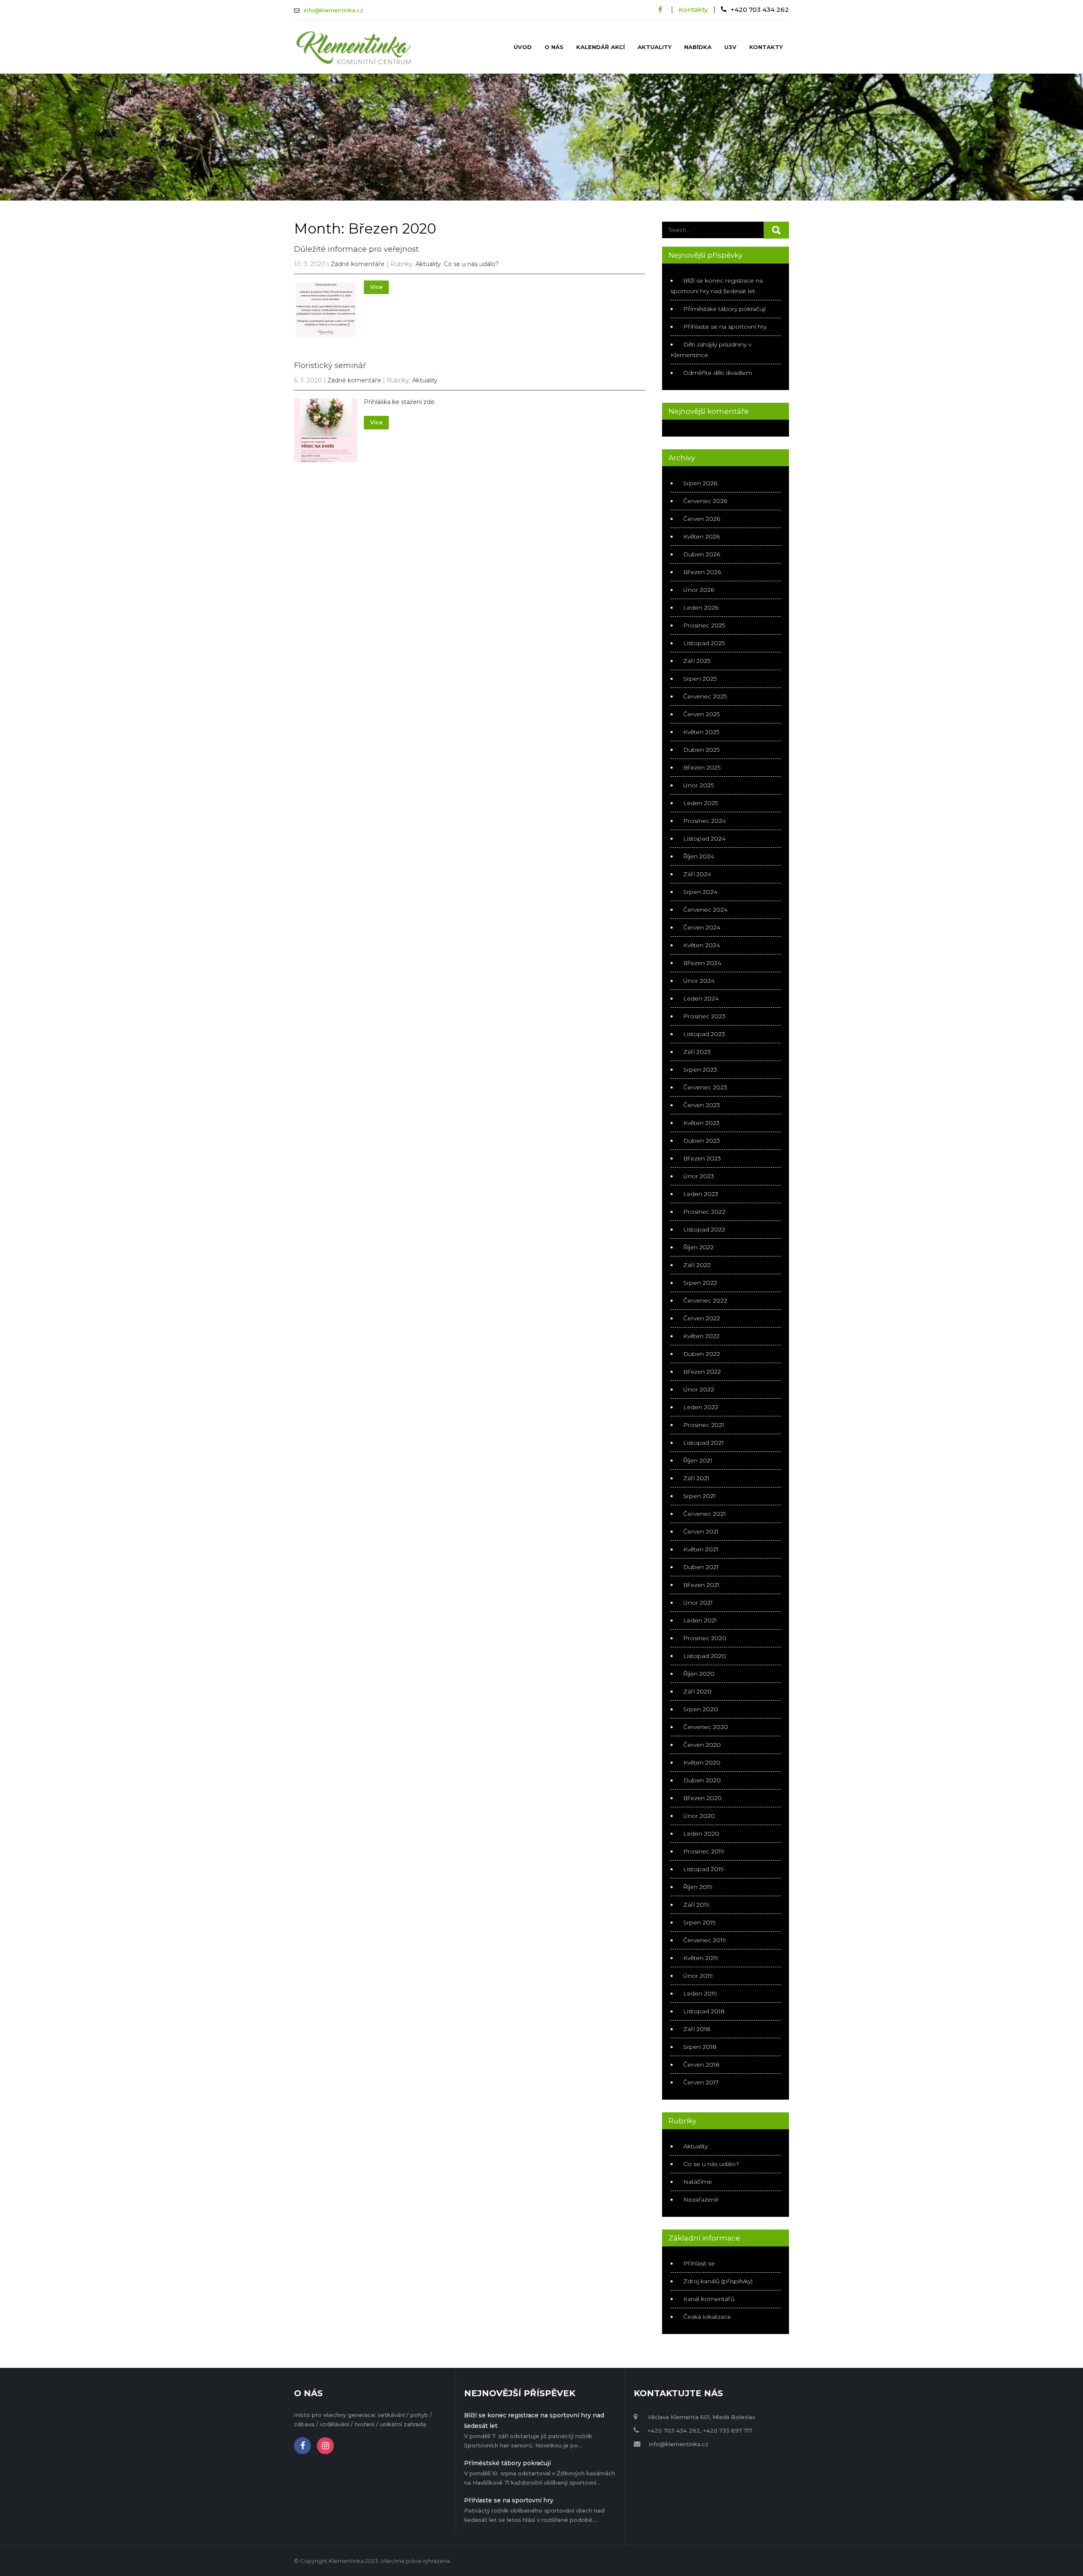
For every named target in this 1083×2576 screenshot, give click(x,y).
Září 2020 (697, 1691)
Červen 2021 (701, 1531)
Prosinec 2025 (704, 625)
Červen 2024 (702, 927)
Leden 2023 (701, 1194)
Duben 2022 (702, 1354)
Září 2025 (697, 661)
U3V (730, 47)
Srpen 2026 (700, 483)
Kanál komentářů (709, 2299)
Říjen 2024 (699, 856)
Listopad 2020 (705, 1656)
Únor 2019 (698, 1976)
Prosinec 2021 (704, 1425)
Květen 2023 (701, 1123)
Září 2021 (696, 1478)
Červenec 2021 (705, 1514)
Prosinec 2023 (704, 1016)
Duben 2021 (701, 1567)
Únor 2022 (699, 1389)
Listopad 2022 (704, 1229)
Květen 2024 (702, 945)
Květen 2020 (702, 1762)
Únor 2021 (698, 1603)
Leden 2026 (701, 608)
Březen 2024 (702, 963)
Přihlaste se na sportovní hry (725, 327)
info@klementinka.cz (334, 10)
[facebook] (660, 10)
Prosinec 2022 (704, 1212)
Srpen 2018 (700, 2047)
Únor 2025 (698, 785)
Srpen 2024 (700, 892)
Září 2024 (697, 874)
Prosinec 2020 (705, 1638)
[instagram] (325, 2446)
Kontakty (693, 10)
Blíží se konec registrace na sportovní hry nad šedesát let (534, 2421)
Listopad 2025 (704, 643)
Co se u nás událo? (471, 264)
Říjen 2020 (699, 1674)
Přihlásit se (699, 2263)
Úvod (523, 47)
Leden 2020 (701, 1834)
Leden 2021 (700, 1620)
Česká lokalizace (707, 2317)
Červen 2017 (701, 2082)
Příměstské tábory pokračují (724, 309)
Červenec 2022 (705, 1300)
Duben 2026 (702, 554)
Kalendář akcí (601, 47)
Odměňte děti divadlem (718, 373)
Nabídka (698, 47)
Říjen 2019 (698, 1887)
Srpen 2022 (700, 1283)
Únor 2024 (699, 981)
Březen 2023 (702, 1158)
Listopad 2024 (704, 839)
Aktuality (654, 47)
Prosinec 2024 (705, 821)
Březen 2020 (702, 1798)
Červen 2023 (702, 1105)
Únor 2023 (699, 1176)
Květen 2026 (701, 536)
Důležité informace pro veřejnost (356, 249)
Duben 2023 (702, 1141)
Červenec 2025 (705, 696)
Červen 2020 (702, 1745)
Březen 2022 (702, 1372)
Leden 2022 (701, 1407)
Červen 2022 (702, 1318)
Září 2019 (696, 1905)
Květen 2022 (701, 1336)
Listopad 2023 (704, 1034)
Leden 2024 (701, 998)
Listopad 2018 (704, 2011)
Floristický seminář (330, 366)
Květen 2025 (701, 732)
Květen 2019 (701, 1958)
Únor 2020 (699, 1816)
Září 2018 (697, 2029)
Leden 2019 (700, 1993)
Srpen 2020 (701, 1709)
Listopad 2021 (704, 1443)
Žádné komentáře (358, 264)
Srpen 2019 (700, 1922)
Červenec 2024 (705, 910)
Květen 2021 (701, 1549)
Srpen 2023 (700, 1069)
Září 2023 (697, 1052)
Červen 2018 (701, 2065)
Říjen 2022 (698, 1247)
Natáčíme (698, 2182)
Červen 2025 (701, 714)
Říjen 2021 (698, 1460)
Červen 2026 (702, 519)
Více (376, 287)
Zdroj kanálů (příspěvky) (718, 2281)
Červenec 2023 (705, 1087)
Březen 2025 (702, 767)
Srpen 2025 (700, 679)
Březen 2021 (701, 1585)
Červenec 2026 (705, 501)
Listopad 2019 (704, 1869)
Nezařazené (701, 2199)
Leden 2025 (701, 803)
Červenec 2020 (706, 1727)
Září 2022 (697, 1265)
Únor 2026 (699, 590)
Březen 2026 (702, 572)
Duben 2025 (701, 750)
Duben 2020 (702, 1780)
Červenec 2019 (705, 1940)
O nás (554, 47)
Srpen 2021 (700, 1496)
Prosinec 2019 (704, 1851)
